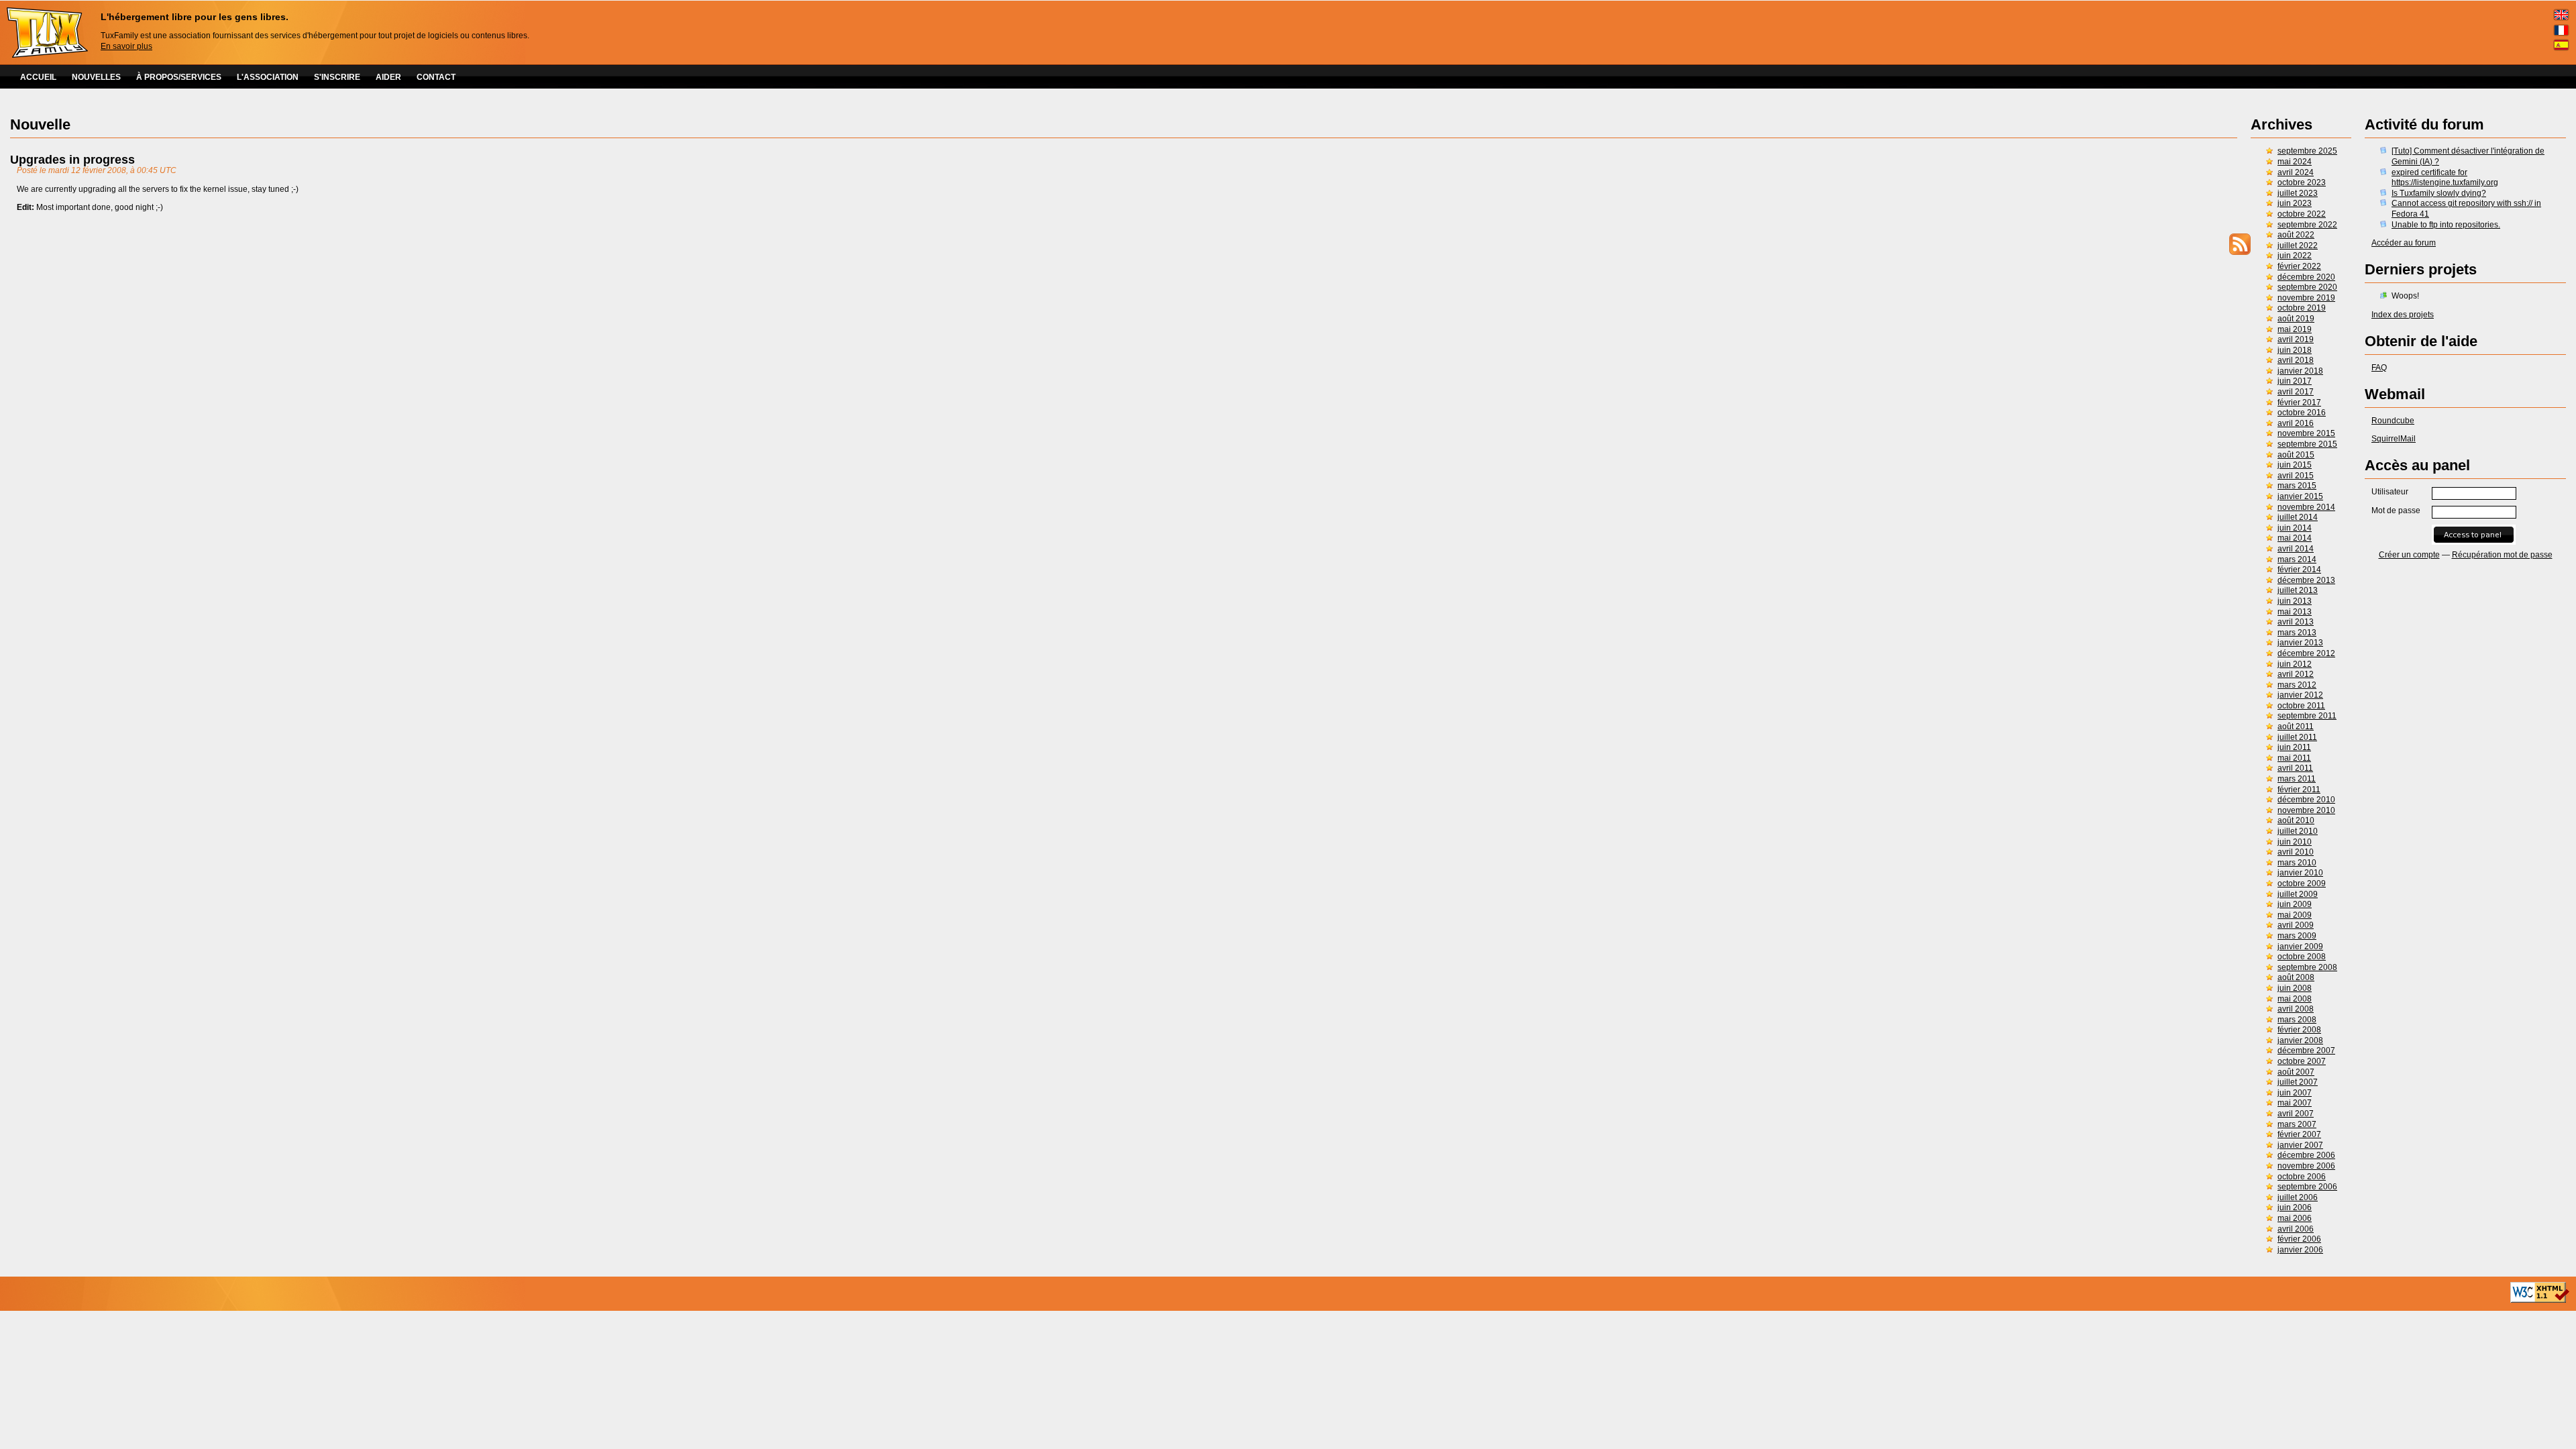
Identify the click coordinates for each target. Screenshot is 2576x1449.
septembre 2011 (2307, 716)
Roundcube (2393, 421)
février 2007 (2299, 1134)
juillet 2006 (2298, 1197)
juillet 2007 (2298, 1082)
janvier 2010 (2300, 873)
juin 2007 (2295, 1093)
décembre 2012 (2306, 653)
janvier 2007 (2300, 1145)
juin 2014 (2295, 528)
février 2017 (2299, 402)
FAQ (2379, 368)
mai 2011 (2294, 758)
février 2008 (2299, 1030)
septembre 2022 (2307, 225)
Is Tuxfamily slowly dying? (2439, 193)
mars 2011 (2297, 779)
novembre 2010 (2306, 810)
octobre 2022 (2302, 214)
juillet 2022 (2298, 246)
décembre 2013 (2306, 580)
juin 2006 (2295, 1207)
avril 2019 (2296, 339)
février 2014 (2299, 570)
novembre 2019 (2306, 298)
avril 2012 (2296, 674)
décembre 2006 (2306, 1155)
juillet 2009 (2298, 894)
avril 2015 (2296, 476)
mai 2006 (2295, 1218)
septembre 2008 (2307, 967)
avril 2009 (2296, 925)
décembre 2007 (2306, 1051)
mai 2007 (2295, 1103)
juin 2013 (2295, 601)
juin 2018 (2295, 350)
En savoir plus (126, 46)
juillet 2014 (2298, 517)
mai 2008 (2295, 999)
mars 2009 (2297, 936)
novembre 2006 (2306, 1166)
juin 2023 (2295, 203)
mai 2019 (2295, 329)
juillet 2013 (2298, 590)
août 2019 (2296, 319)
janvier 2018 (2300, 371)
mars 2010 (2297, 863)
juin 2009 (2295, 904)
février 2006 (2299, 1239)
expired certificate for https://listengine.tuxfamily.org (2445, 178)
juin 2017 (2295, 381)
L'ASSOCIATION (268, 77)
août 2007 (2296, 1072)
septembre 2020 (2307, 287)
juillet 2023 (2298, 193)
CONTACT (436, 77)
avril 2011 (2295, 768)
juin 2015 (2295, 465)
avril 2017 (2296, 392)
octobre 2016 (2302, 413)
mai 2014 (2295, 538)
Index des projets (2403, 315)
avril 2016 (2296, 423)
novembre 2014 (2306, 507)
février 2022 (2299, 266)
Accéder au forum (2404, 243)
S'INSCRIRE (337, 77)
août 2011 (2296, 727)
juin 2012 (2295, 664)
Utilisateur (2390, 492)
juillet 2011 (2297, 737)
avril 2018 (2296, 360)
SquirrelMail (2394, 439)
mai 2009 (2295, 915)
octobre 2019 (2302, 308)
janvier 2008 (2300, 1040)
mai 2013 (2295, 612)
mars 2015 (2297, 486)
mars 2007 (2297, 1124)
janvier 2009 (2300, 947)
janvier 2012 (2300, 695)
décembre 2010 (2306, 800)
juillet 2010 (2298, 831)
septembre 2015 (2307, 444)
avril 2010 (2296, 852)
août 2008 (2296, 977)
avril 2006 (2296, 1229)
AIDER (388, 77)
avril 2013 (2296, 622)
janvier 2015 (2300, 496)
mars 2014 (2297, 559)
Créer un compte (2409, 555)
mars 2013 (2297, 633)
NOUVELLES (96, 77)
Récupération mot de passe (2502, 555)
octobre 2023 (2302, 182)
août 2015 (2296, 455)
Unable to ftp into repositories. (2446, 225)
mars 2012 (2297, 685)
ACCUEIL (38, 77)
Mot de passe (2396, 511)
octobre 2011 (2301, 706)
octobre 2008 (2302, 957)
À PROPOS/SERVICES (179, 77)
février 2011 (2299, 790)
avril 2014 (2296, 549)
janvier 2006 (2300, 1250)
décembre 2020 (2306, 277)
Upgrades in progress (72, 160)
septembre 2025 (2307, 151)
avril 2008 (2296, 1009)
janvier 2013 (2300, 643)
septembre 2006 (2307, 1187)
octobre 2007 (2302, 1061)
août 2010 (2296, 820)
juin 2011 (2294, 747)
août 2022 (2296, 235)
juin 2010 (2295, 842)
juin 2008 (2295, 988)
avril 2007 (2296, 1114)
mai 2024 (2295, 162)
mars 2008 (2297, 1020)
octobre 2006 (2302, 1177)
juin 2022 (2295, 256)
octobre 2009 (2302, 883)
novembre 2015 (2306, 433)
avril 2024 (2296, 172)
